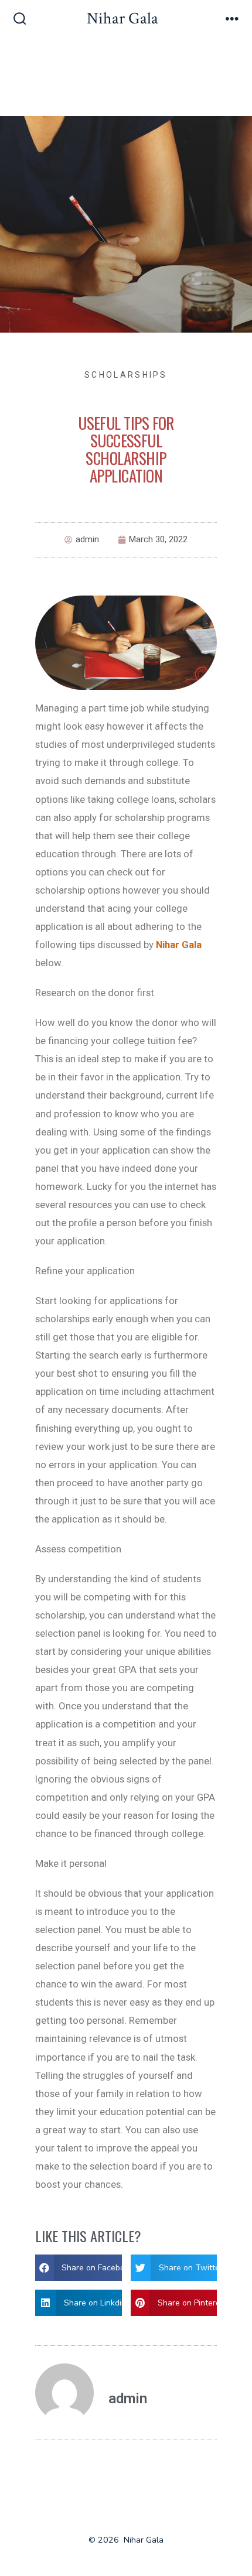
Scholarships (126, 375)
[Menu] (232, 20)
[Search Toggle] (20, 20)
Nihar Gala (179, 945)
